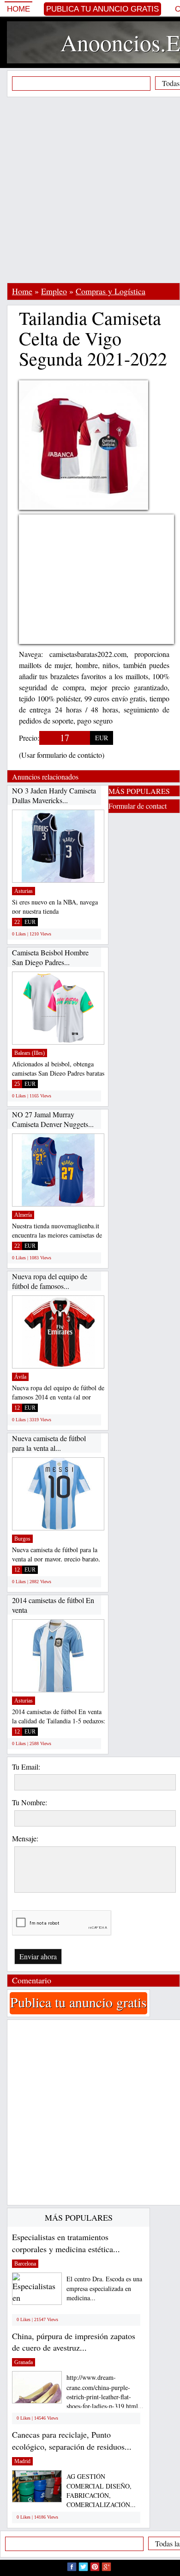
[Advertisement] (90, 190)
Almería (23, 1215)
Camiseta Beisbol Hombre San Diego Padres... (50, 957)
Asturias (24, 891)
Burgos (22, 1539)
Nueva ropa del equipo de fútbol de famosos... (50, 1281)
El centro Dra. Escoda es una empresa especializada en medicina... (104, 2288)
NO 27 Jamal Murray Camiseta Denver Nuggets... (53, 1119)
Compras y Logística (111, 291)
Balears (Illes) (30, 1053)
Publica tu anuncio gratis (102, 9)
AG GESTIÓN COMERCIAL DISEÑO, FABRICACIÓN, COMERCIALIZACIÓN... (101, 2491)
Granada (24, 2362)
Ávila (20, 1377)
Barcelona (25, 2264)
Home (18, 9)
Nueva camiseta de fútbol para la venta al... (49, 1443)
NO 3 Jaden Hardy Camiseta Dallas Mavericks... (54, 796)
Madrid (22, 2461)
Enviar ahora (38, 1956)
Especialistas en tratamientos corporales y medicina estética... (66, 2243)
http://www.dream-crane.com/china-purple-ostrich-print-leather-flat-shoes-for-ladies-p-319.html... (105, 2392)
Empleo (54, 291)
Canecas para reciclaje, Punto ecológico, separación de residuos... (72, 2440)
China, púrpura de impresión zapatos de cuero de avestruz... (74, 2342)
